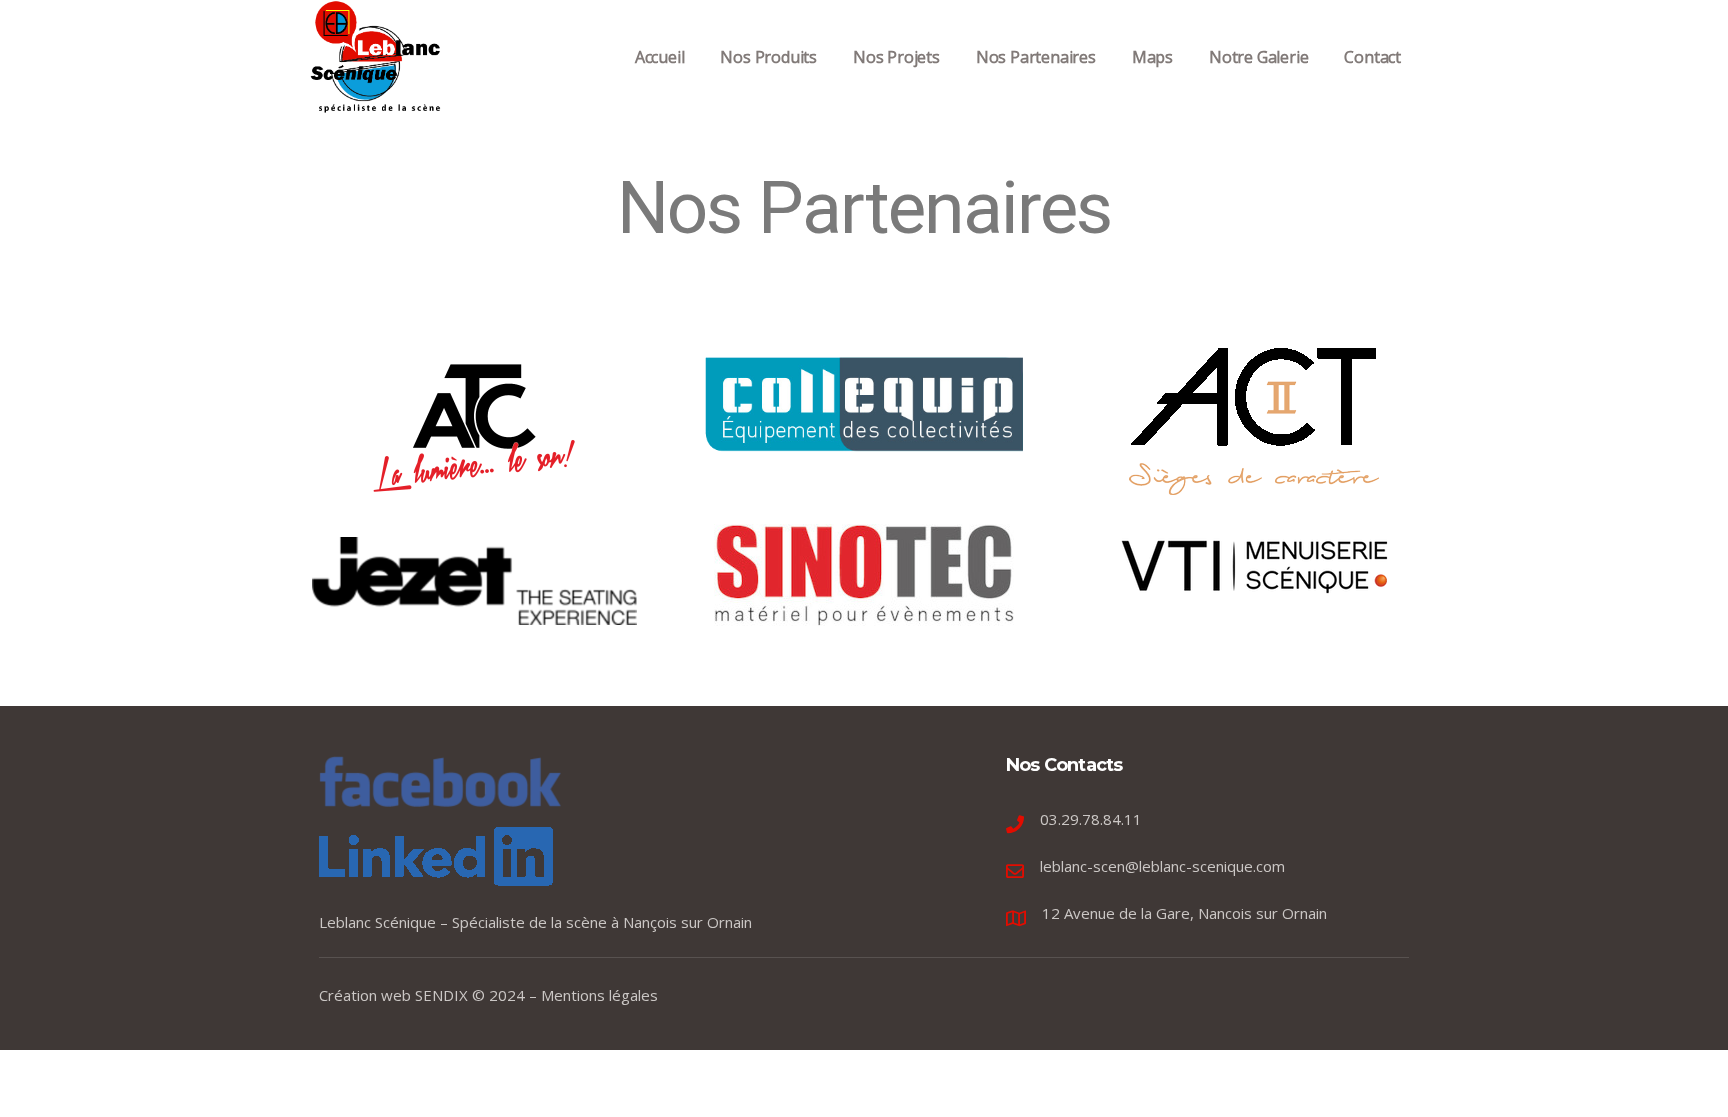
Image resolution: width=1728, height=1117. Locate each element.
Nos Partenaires (1036, 57)
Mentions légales (599, 995)
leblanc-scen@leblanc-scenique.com (1162, 866)
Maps (1152, 57)
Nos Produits (768, 57)
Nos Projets (896, 57)
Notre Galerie (1258, 57)
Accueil (660, 57)
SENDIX (441, 995)
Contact (1372, 57)
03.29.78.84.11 (1091, 819)
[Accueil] (376, 56)
